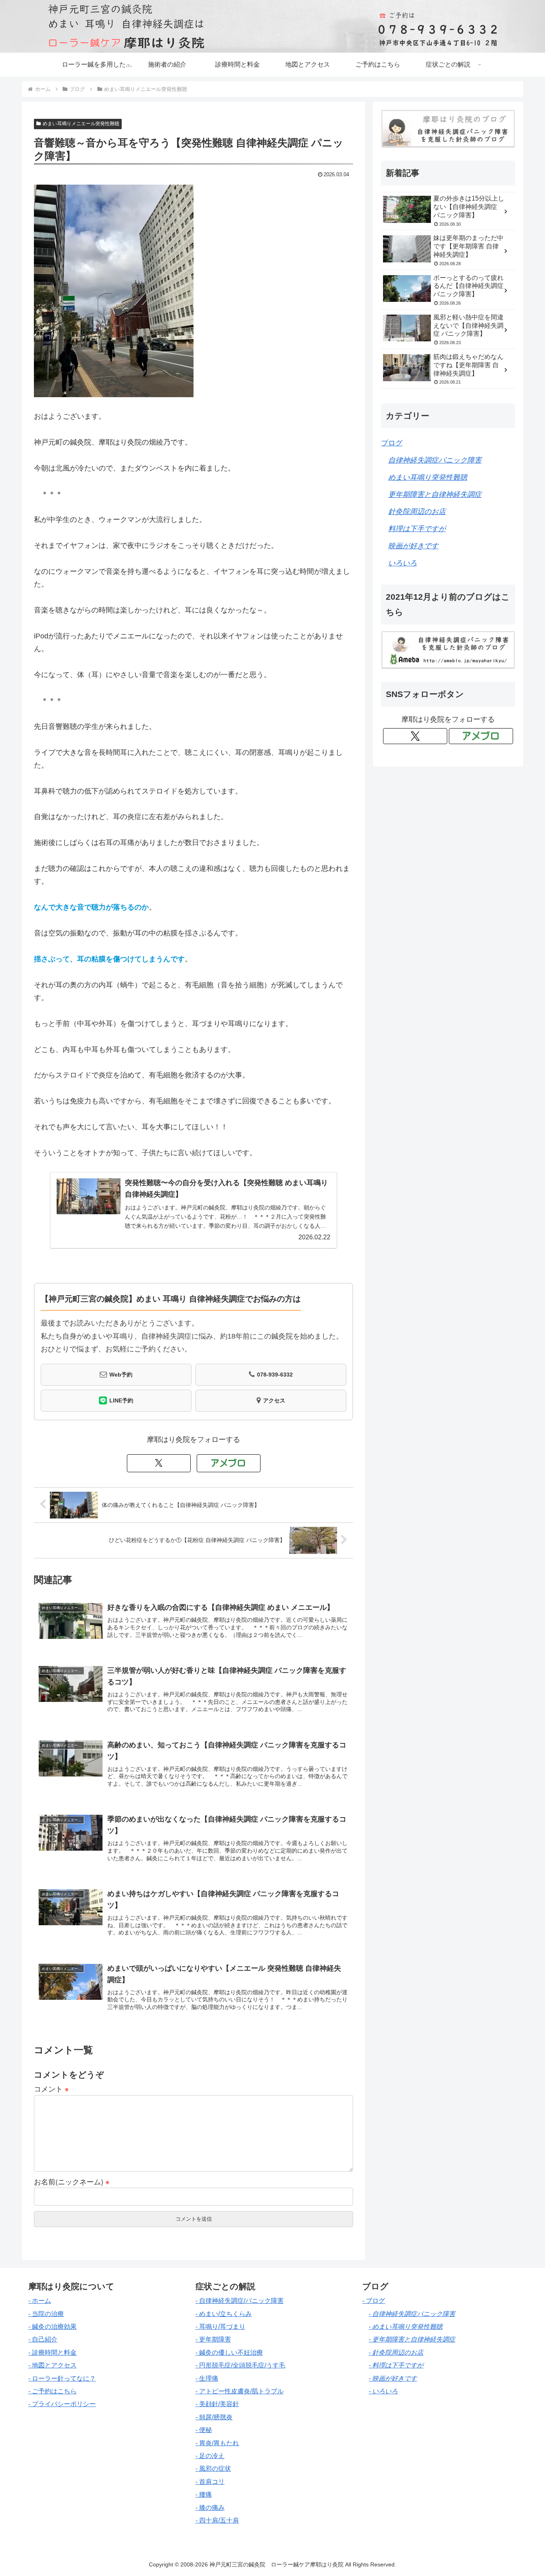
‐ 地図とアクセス (52, 2365)
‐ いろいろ (383, 2391)
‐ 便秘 (204, 2430)
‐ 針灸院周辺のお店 (396, 2352)
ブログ (392, 443)
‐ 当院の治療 (46, 2314)
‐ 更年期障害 (213, 2339)
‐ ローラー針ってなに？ (62, 2378)
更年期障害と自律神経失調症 (435, 494)
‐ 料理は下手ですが (396, 2365)
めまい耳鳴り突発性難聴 (428, 477)
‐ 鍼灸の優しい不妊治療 (229, 2352)
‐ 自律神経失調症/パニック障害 (240, 2301)
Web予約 (121, 1375)
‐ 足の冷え (210, 2456)
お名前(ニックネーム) (72, 2181)
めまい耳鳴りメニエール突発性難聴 (81, 124)
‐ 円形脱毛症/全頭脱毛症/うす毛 (240, 2365)
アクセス (274, 1400)
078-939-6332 (275, 1375)
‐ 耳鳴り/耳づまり (220, 2327)
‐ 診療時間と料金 (52, 2352)
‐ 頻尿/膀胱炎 (214, 2417)
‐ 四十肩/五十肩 (217, 2520)
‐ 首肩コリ (210, 2482)
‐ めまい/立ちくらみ (224, 2314)
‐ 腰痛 (204, 2494)
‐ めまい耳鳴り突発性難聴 (406, 2327)
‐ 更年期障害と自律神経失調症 (412, 2339)
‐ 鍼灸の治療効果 (52, 2327)
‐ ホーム (40, 2301)
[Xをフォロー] (159, 1463)
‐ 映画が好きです (393, 2378)
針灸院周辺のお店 (417, 512)
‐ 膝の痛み (210, 2508)
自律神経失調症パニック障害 (435, 460)
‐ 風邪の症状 (213, 2469)
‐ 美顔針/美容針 (217, 2404)
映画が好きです (413, 546)
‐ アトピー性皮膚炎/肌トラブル (240, 2391)
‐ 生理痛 (207, 2378)
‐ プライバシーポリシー (62, 2404)
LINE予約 (121, 1400)
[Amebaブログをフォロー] (229, 1463)
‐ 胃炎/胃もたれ (217, 2443)
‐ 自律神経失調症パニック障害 (412, 2314)
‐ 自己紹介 (43, 2339)
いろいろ (403, 563)
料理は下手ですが (417, 529)
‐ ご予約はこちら (52, 2391)
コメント (51, 2088)
